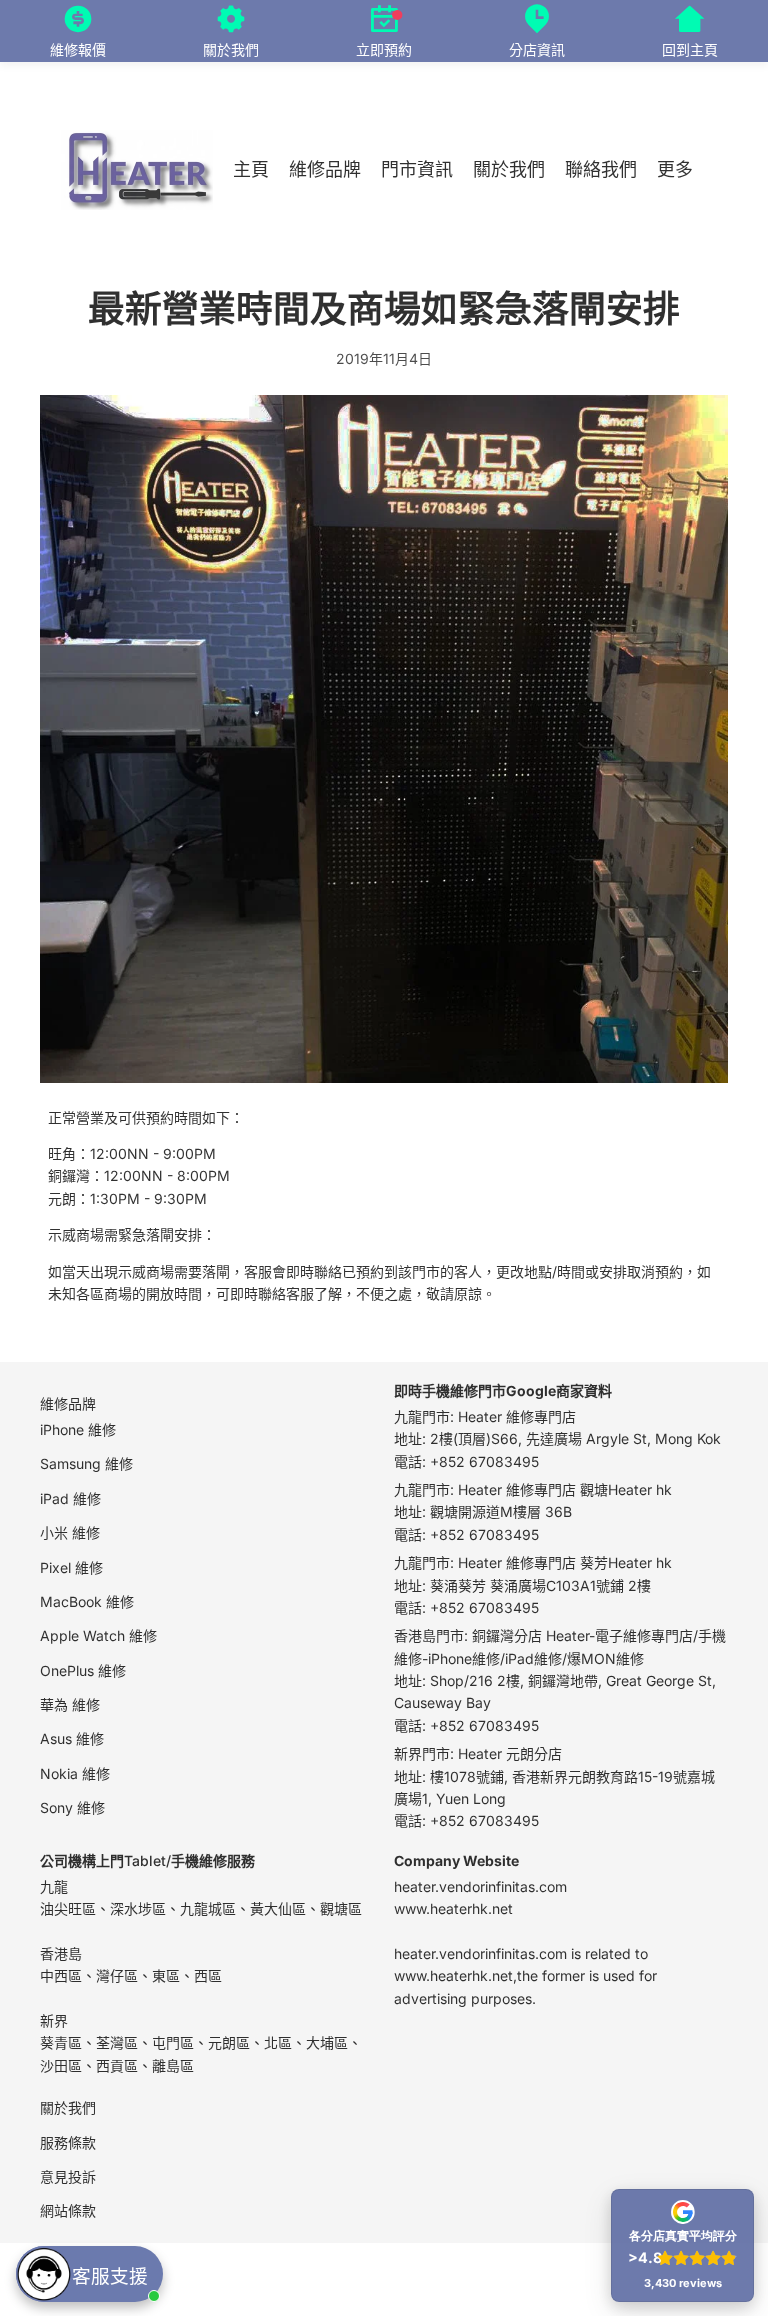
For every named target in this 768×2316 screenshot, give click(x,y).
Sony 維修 (72, 1807)
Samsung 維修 (86, 1463)
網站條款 (68, 2210)
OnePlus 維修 (83, 1669)
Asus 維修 (72, 1738)
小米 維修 (70, 1532)
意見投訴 (68, 2175)
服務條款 (68, 2141)
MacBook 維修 (87, 1600)
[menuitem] (675, 170)
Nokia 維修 (75, 1772)
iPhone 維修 (78, 1428)
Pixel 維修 (71, 1566)
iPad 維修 (70, 1497)
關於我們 (68, 2107)
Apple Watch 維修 (98, 1635)
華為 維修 (70, 1704)
